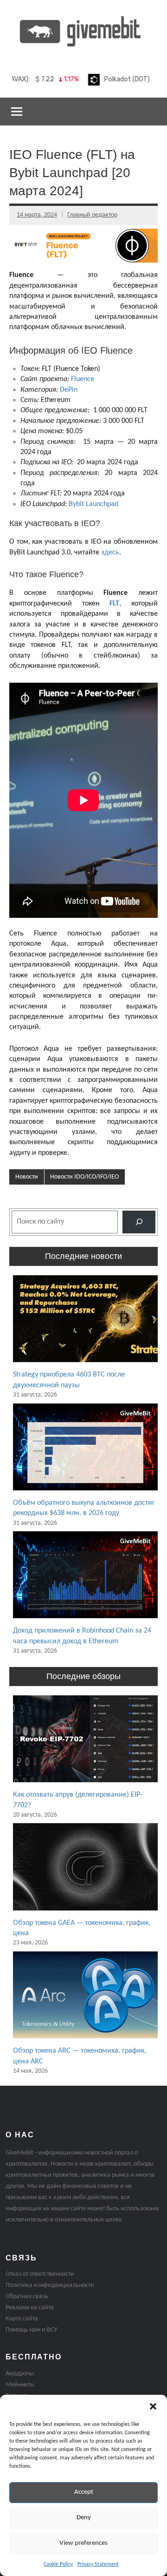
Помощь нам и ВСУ (31, 2330)
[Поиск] (139, 1222)
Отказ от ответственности (40, 2274)
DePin (69, 390)
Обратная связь (27, 2296)
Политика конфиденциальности (50, 2285)
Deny (84, 2518)
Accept (84, 2492)
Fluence (83, 379)
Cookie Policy (58, 2564)
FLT (114, 604)
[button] (153, 2406)
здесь (110, 553)
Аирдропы (20, 2374)
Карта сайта (22, 2319)
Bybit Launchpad (93, 504)
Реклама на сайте (30, 2308)
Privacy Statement (98, 2564)
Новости (27, 1177)
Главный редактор (92, 215)
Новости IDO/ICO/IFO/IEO (84, 1177)
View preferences (83, 2543)
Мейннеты (20, 2385)
